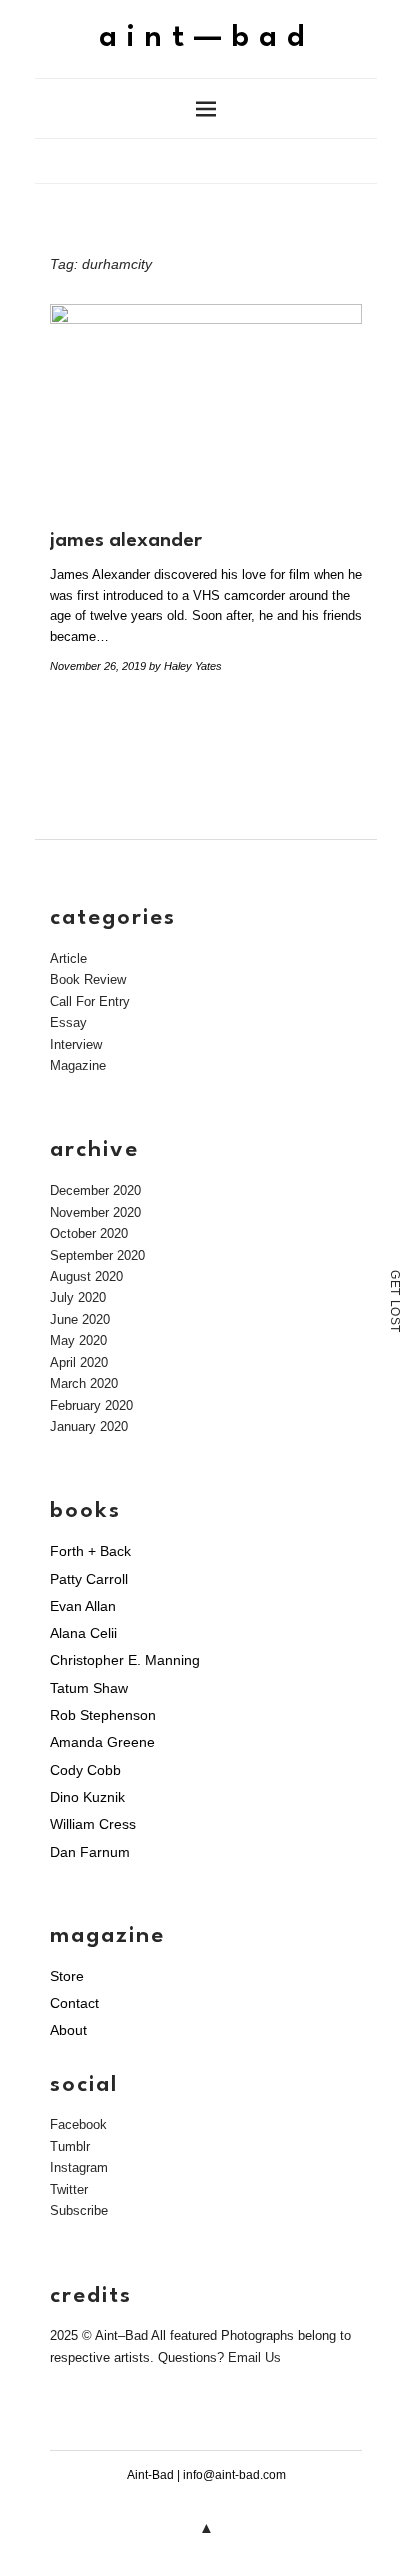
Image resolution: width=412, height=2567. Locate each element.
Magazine (78, 1065)
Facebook (78, 2124)
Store (67, 1976)
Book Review (88, 979)
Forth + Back (90, 1551)
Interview (76, 1044)
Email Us (254, 2357)
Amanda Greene (102, 1742)
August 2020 (86, 1276)
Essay (68, 1022)
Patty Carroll (89, 1579)
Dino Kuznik (87, 1797)
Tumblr (70, 2146)
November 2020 (95, 1212)
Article (68, 958)
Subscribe (79, 2210)
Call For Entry (90, 1001)
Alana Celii (83, 1633)
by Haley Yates (185, 666)
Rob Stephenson (103, 1715)
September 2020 (97, 1255)
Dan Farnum (90, 1852)
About (68, 2030)
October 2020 (89, 1233)
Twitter (69, 2189)
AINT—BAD (206, 38)
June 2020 (80, 1319)
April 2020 (79, 1362)
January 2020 (89, 1426)
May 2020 (78, 1340)
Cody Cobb (85, 1770)
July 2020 (78, 1297)
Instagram (79, 2167)
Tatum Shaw (89, 1688)
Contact (74, 2003)
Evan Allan (83, 1606)
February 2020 (91, 1405)
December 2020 (95, 1190)
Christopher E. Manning (125, 1660)
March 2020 (84, 1383)
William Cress (93, 1824)
